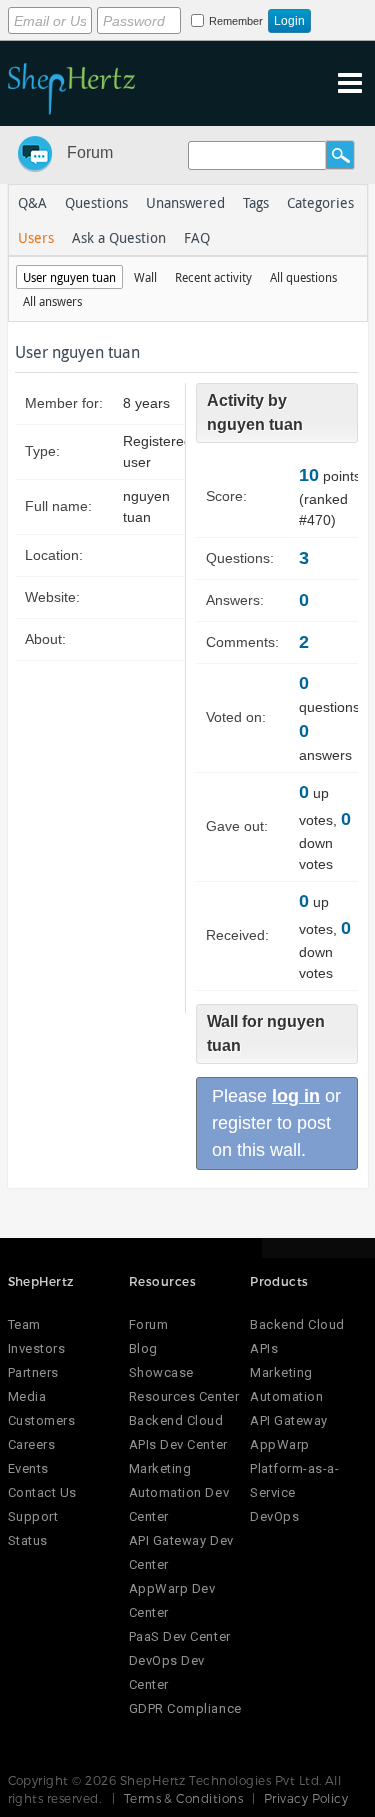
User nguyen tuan (69, 277)
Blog (143, 1348)
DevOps (274, 1516)
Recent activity (213, 277)
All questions (303, 277)
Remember (236, 21)
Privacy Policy (306, 1798)
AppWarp (280, 1444)
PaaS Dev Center (180, 1636)
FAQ (197, 237)
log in (296, 1096)
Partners (33, 1372)
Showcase (161, 1372)
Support (33, 1516)
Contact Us (42, 1492)
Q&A (32, 202)
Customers (42, 1420)
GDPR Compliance (185, 1708)
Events (28, 1468)
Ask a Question (119, 237)
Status (28, 1540)
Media (27, 1396)
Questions (96, 202)
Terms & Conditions (184, 1798)
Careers (32, 1444)
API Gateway (289, 1420)
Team (24, 1324)
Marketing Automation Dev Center (179, 1492)
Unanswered (185, 202)
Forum (90, 152)
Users (36, 237)
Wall (145, 277)
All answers (52, 301)
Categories (320, 202)
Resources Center (184, 1396)
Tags (256, 202)
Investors (37, 1348)
